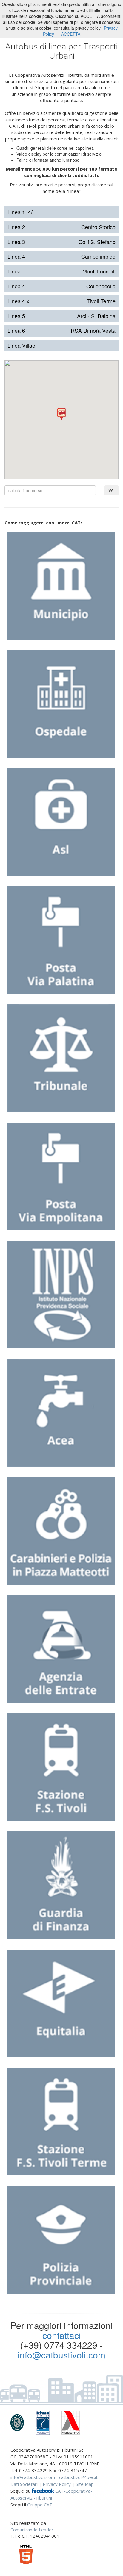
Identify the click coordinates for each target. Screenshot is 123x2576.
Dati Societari (24, 2484)
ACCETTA (71, 34)
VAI (112, 490)
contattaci (62, 2335)
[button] (61, 414)
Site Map (85, 2484)
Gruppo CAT (40, 2505)
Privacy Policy (57, 2484)
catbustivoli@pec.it (78, 2477)
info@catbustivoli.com (61, 2355)
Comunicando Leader (32, 2530)
